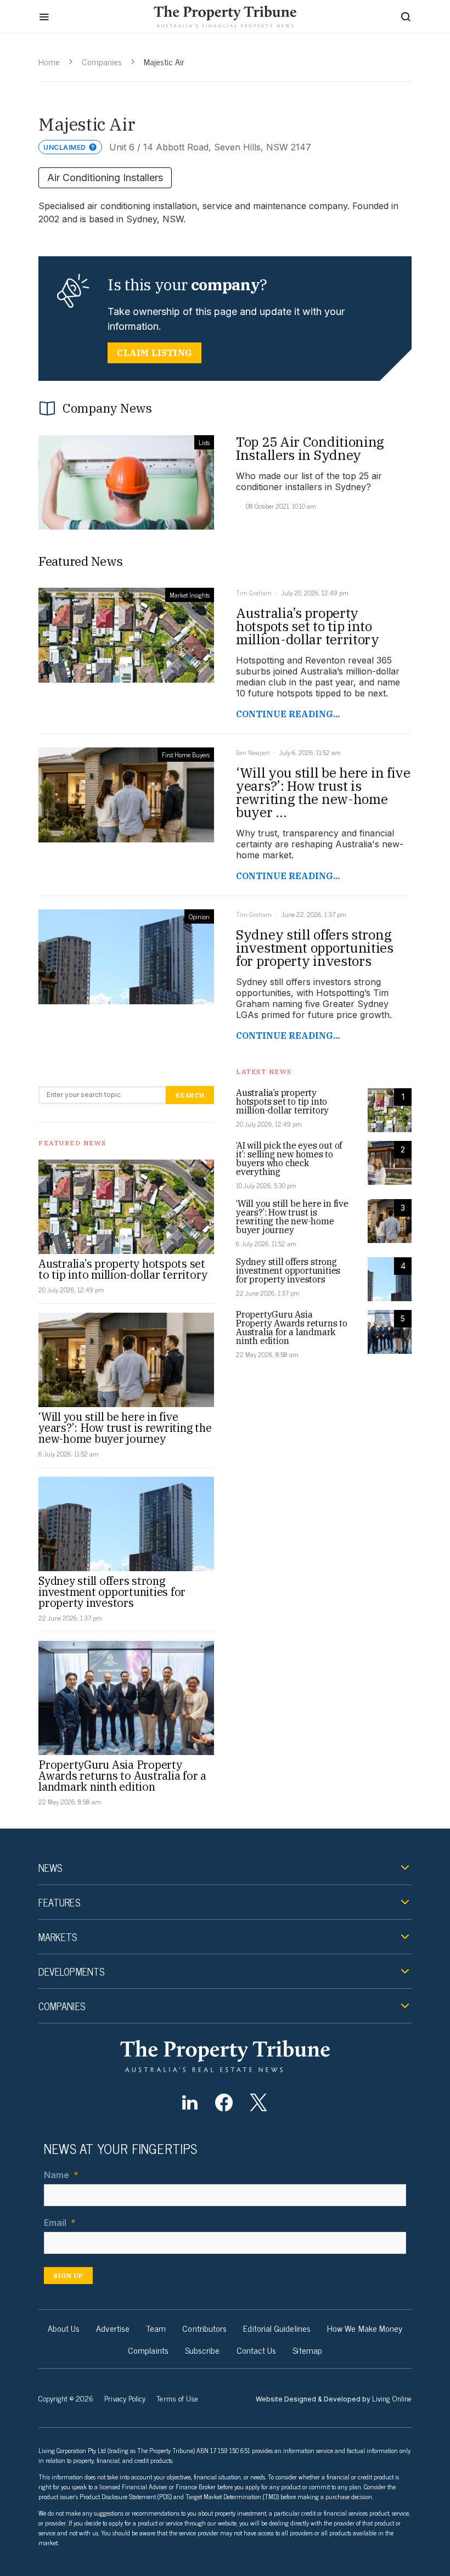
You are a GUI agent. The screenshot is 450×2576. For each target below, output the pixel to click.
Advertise (113, 2328)
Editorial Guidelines (277, 2328)
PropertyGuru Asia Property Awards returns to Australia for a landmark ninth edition (122, 1776)
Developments (71, 1971)
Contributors (204, 2328)
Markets (58, 1937)
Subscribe (203, 2350)
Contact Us (257, 2350)
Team (156, 2328)
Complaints (148, 2350)
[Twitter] (258, 2102)
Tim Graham (254, 593)
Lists (204, 442)
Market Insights (190, 595)
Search (190, 1095)
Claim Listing (154, 353)
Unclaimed (65, 147)
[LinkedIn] (190, 2102)
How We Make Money (365, 2328)
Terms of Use (177, 2398)
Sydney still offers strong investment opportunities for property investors (112, 1592)
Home (49, 61)
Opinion (199, 916)
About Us (64, 2328)
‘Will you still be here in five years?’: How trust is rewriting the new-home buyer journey (125, 1428)
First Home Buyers (186, 755)
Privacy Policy (125, 2398)
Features (59, 1902)
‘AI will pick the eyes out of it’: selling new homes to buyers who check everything (289, 1158)
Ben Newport (253, 752)
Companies (102, 61)
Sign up (68, 2276)
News (50, 1868)
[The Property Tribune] (225, 2056)
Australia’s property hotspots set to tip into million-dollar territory (123, 1269)
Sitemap (307, 2350)
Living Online (392, 2398)
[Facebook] (224, 2102)
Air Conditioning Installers (105, 178)
